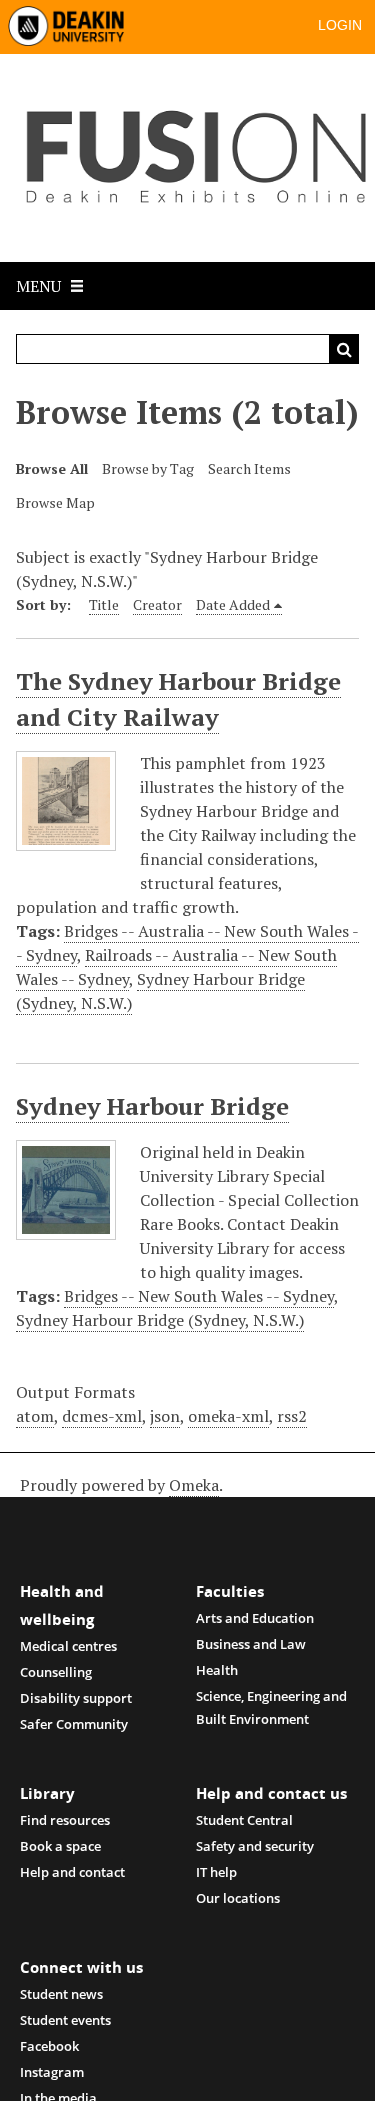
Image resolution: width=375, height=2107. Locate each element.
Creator (157, 604)
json (165, 1416)
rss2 (292, 1416)
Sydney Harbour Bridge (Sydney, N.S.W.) (160, 1320)
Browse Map (55, 502)
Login (340, 25)
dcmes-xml (102, 1416)
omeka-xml (228, 1416)
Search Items (249, 468)
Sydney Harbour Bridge (152, 1106)
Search (344, 349)
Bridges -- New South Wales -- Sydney (199, 1296)
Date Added (233, 604)
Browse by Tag (148, 468)
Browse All (52, 468)
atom (35, 1416)
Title (104, 604)
